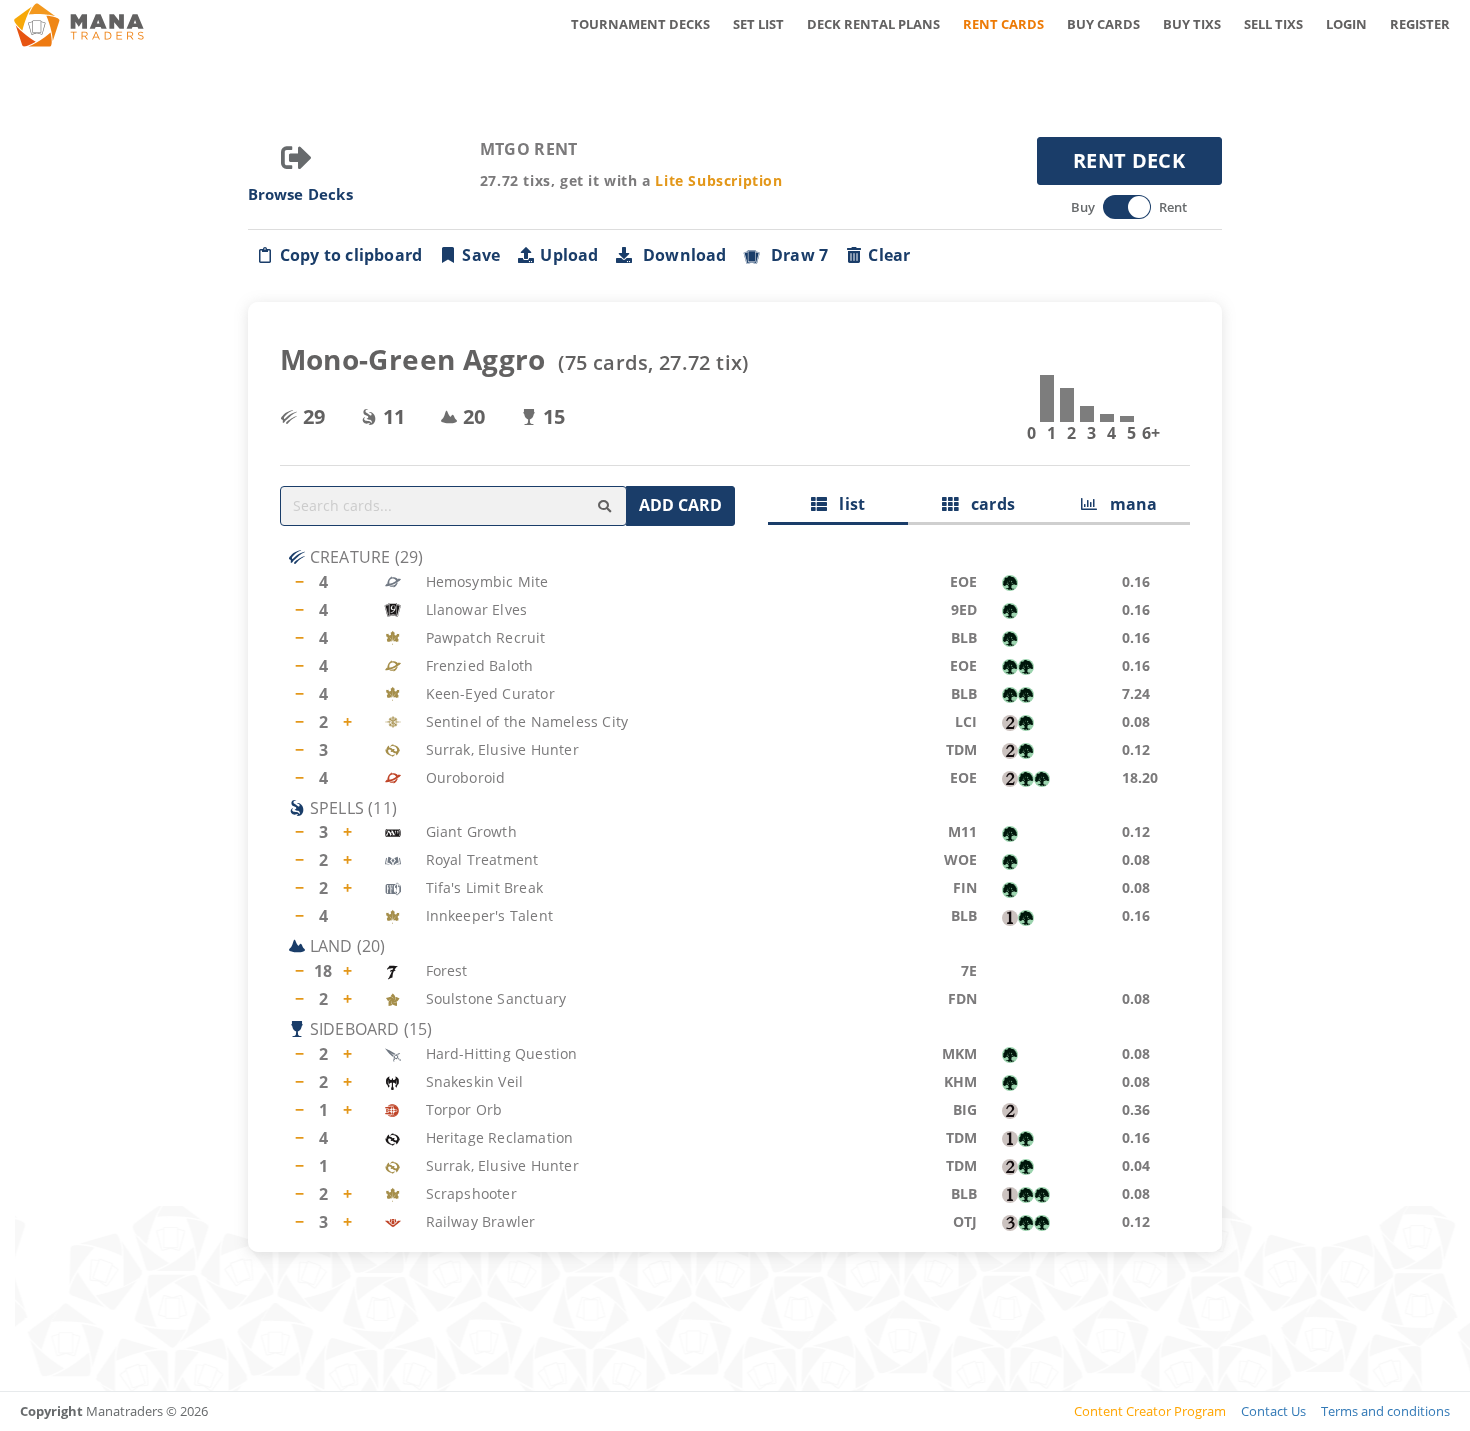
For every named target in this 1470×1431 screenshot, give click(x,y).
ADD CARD (680, 505)
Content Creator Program (1150, 1411)
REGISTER (1420, 24)
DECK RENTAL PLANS (873, 24)
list (846, 504)
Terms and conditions (1385, 1411)
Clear (889, 255)
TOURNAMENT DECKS (640, 24)
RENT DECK (1129, 160)
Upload (569, 255)
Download (681, 255)
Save (481, 255)
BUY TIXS (1192, 24)
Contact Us (1273, 1411)
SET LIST (758, 24)
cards (986, 504)
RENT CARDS (1003, 24)
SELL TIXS (1273, 24)
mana (1127, 504)
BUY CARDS (1103, 24)
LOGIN (1346, 24)
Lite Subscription (718, 180)
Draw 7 (796, 255)
